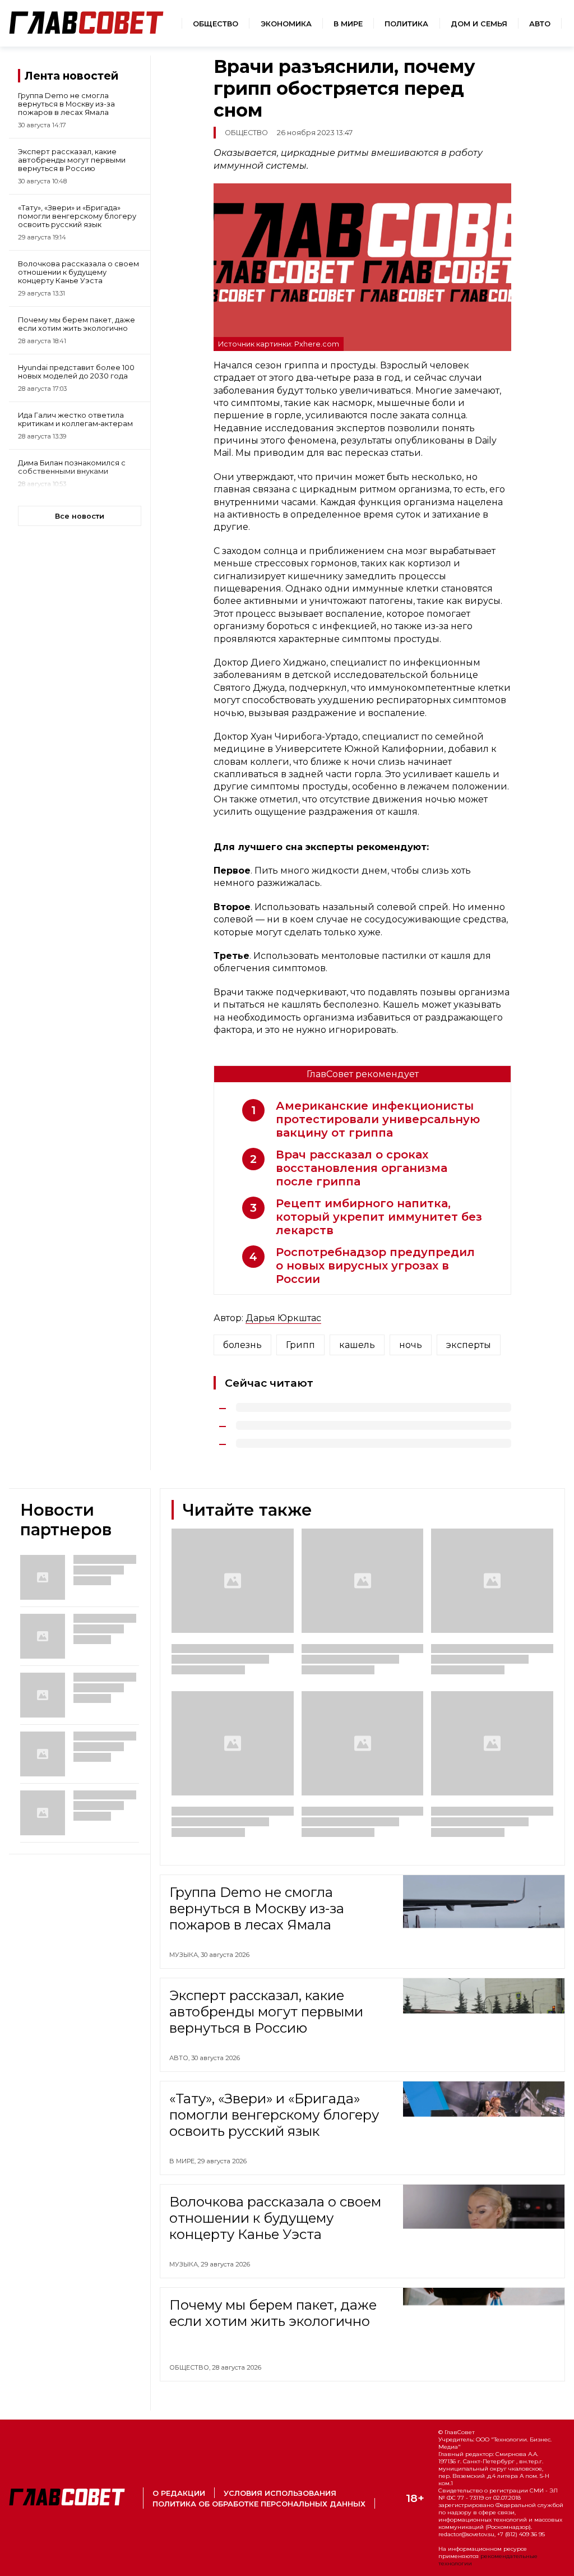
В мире (348, 24)
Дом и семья (479, 24)
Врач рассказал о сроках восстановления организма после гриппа (362, 1168)
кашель (357, 1345)
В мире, (183, 2161)
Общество (216, 24)
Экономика (286, 24)
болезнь (242, 1345)
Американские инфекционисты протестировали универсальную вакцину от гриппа (378, 1119)
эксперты (469, 1345)
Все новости (80, 516)
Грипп (300, 1345)
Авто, (180, 2058)
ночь (411, 1345)
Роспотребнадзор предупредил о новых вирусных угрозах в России (375, 1266)
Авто (540, 24)
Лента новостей (71, 76)
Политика (406, 24)
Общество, (191, 2367)
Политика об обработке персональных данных (259, 2504)
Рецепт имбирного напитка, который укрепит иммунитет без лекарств (379, 1217)
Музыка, (185, 1955)
